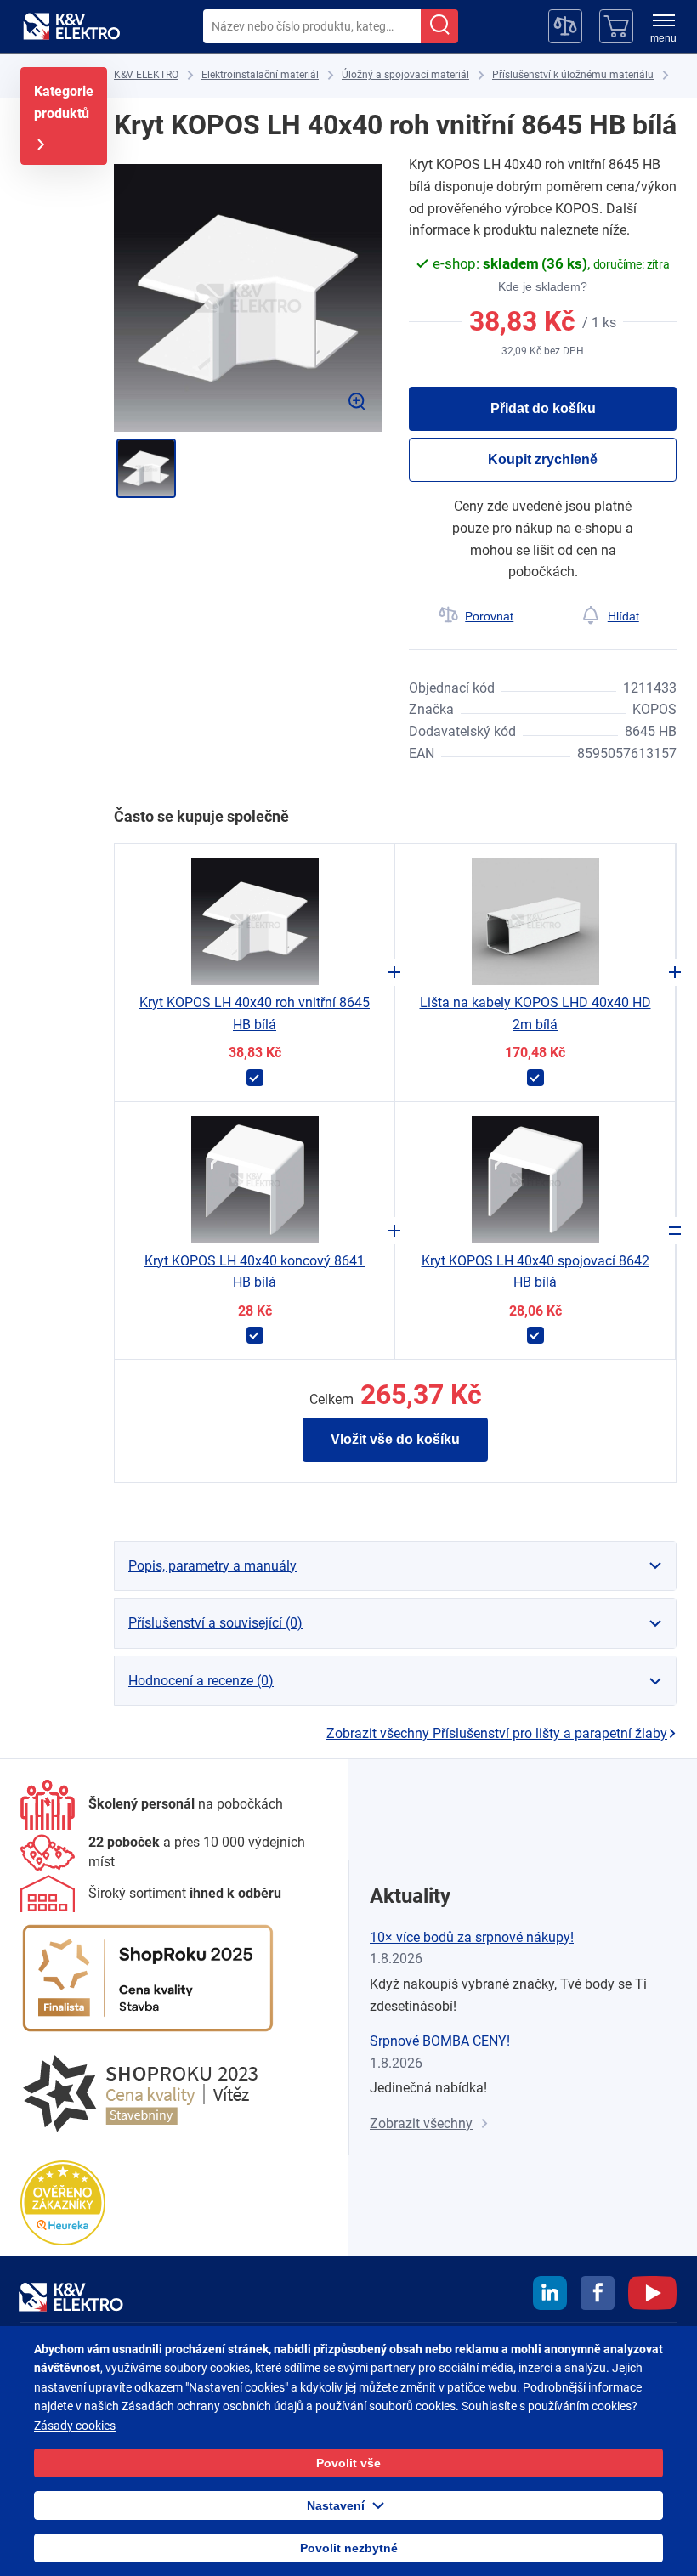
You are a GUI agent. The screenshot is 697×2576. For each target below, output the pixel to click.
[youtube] (652, 2296)
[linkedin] (550, 2296)
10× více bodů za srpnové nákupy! (472, 1937)
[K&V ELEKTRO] (71, 26)
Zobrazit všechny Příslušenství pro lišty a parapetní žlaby (497, 1733)
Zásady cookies (75, 2426)
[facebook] (598, 2296)
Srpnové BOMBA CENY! (440, 2041)
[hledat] (439, 26)
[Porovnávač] (565, 26)
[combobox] (312, 26)
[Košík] (616, 26)
